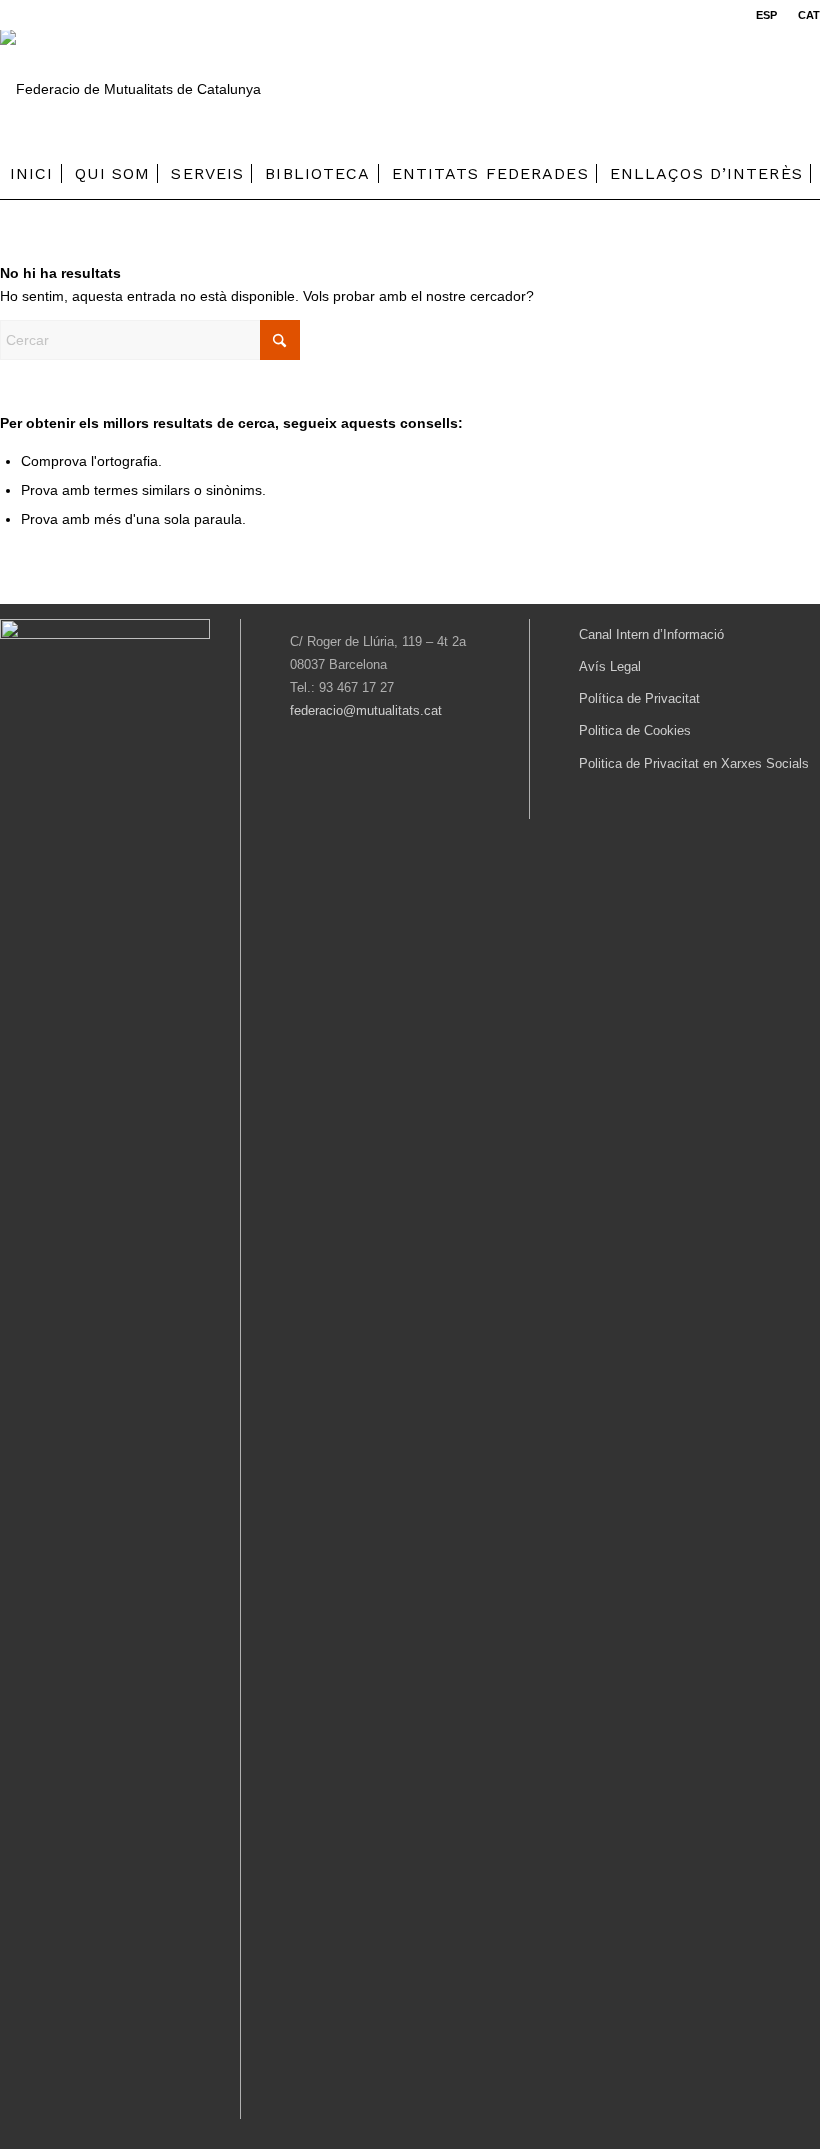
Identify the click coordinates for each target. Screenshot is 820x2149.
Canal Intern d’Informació (651, 634)
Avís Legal (610, 666)
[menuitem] (767, 15)
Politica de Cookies (635, 730)
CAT (809, 15)
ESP (766, 15)
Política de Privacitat (639, 698)
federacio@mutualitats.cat (366, 710)
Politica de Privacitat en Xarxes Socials (694, 763)
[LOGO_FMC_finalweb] (130, 89)
